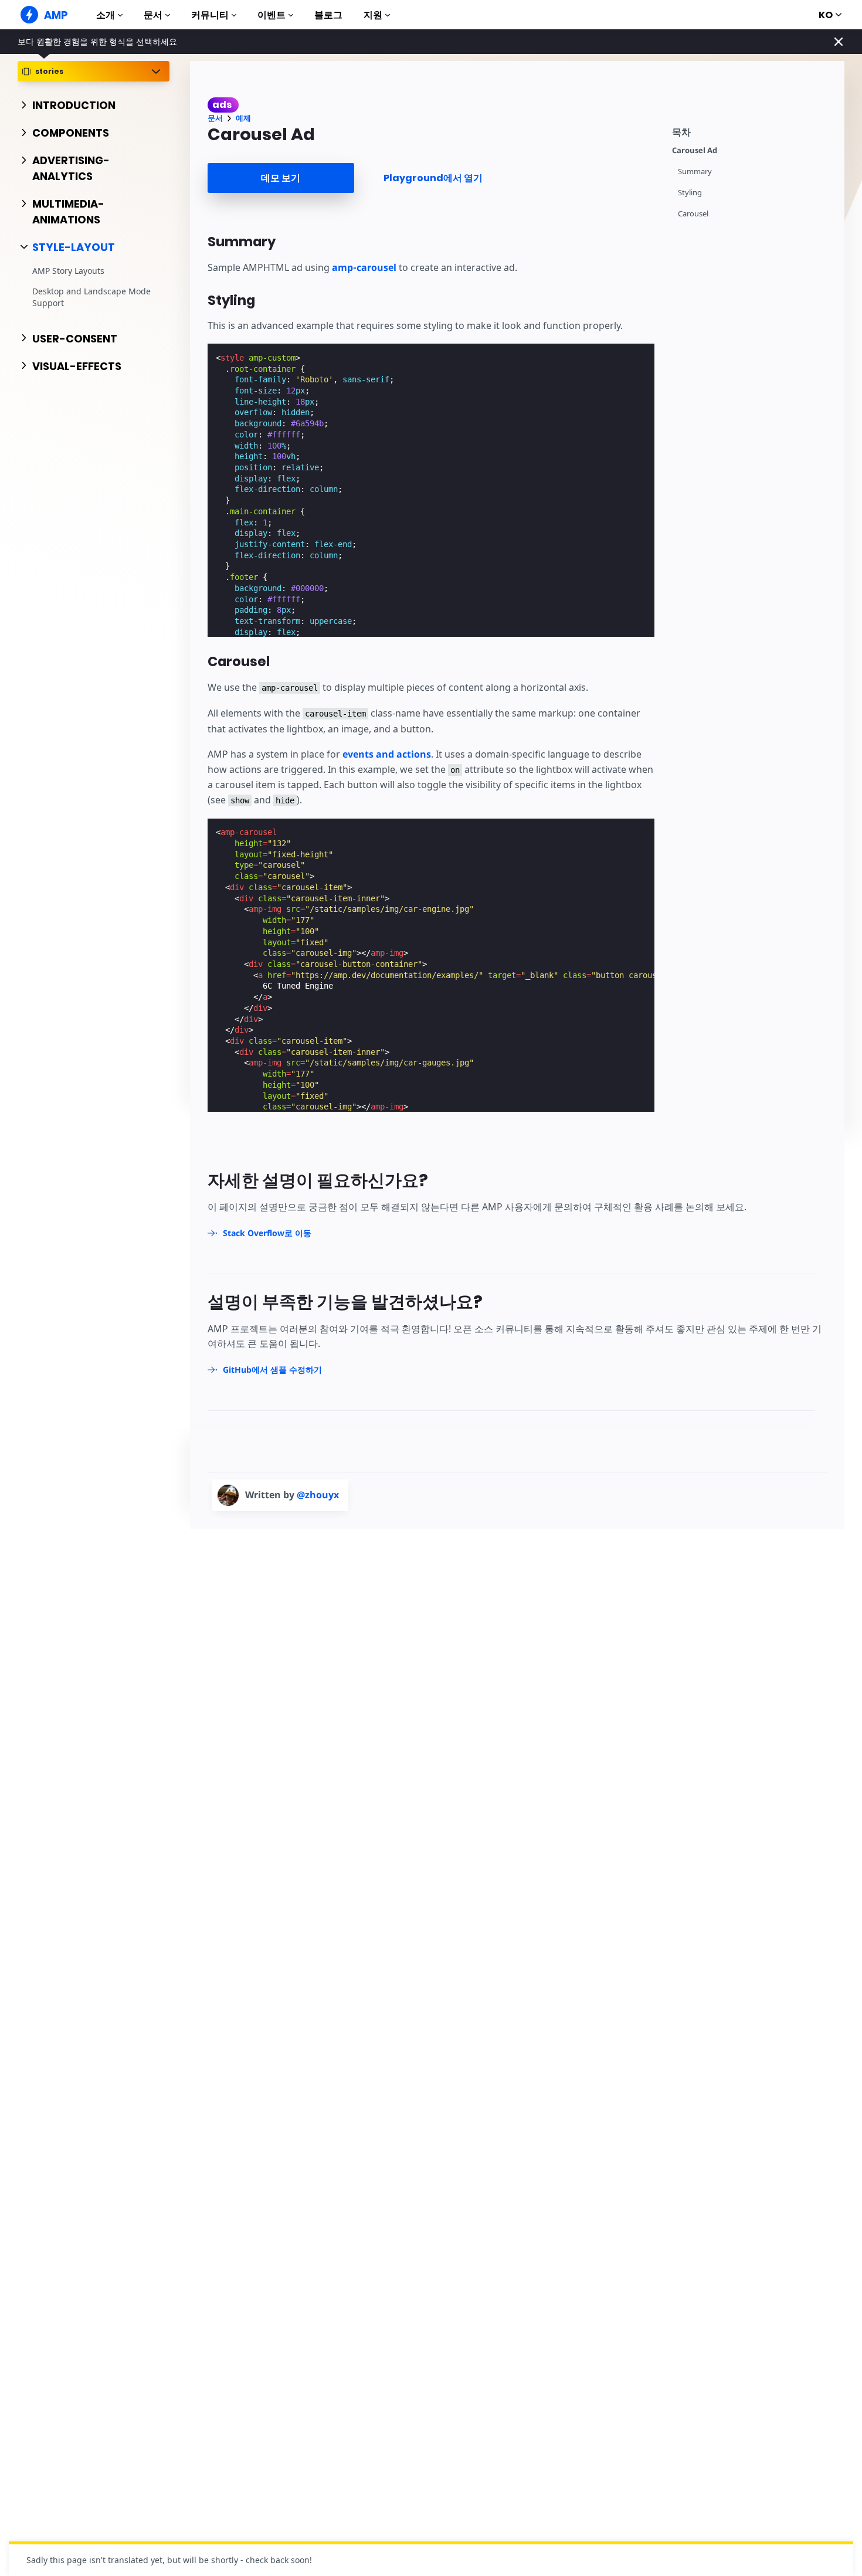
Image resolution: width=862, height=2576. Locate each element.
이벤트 (272, 15)
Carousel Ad (695, 150)
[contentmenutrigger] (752, 130)
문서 (153, 15)
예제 (243, 118)
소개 (106, 15)
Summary (695, 172)
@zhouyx (318, 1495)
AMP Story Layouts (68, 271)
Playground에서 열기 (433, 178)
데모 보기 (281, 178)
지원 (373, 15)
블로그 (328, 15)
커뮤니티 (210, 15)
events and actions (387, 754)
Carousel (693, 214)
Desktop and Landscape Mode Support (91, 297)
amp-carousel (364, 267)
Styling (690, 193)
